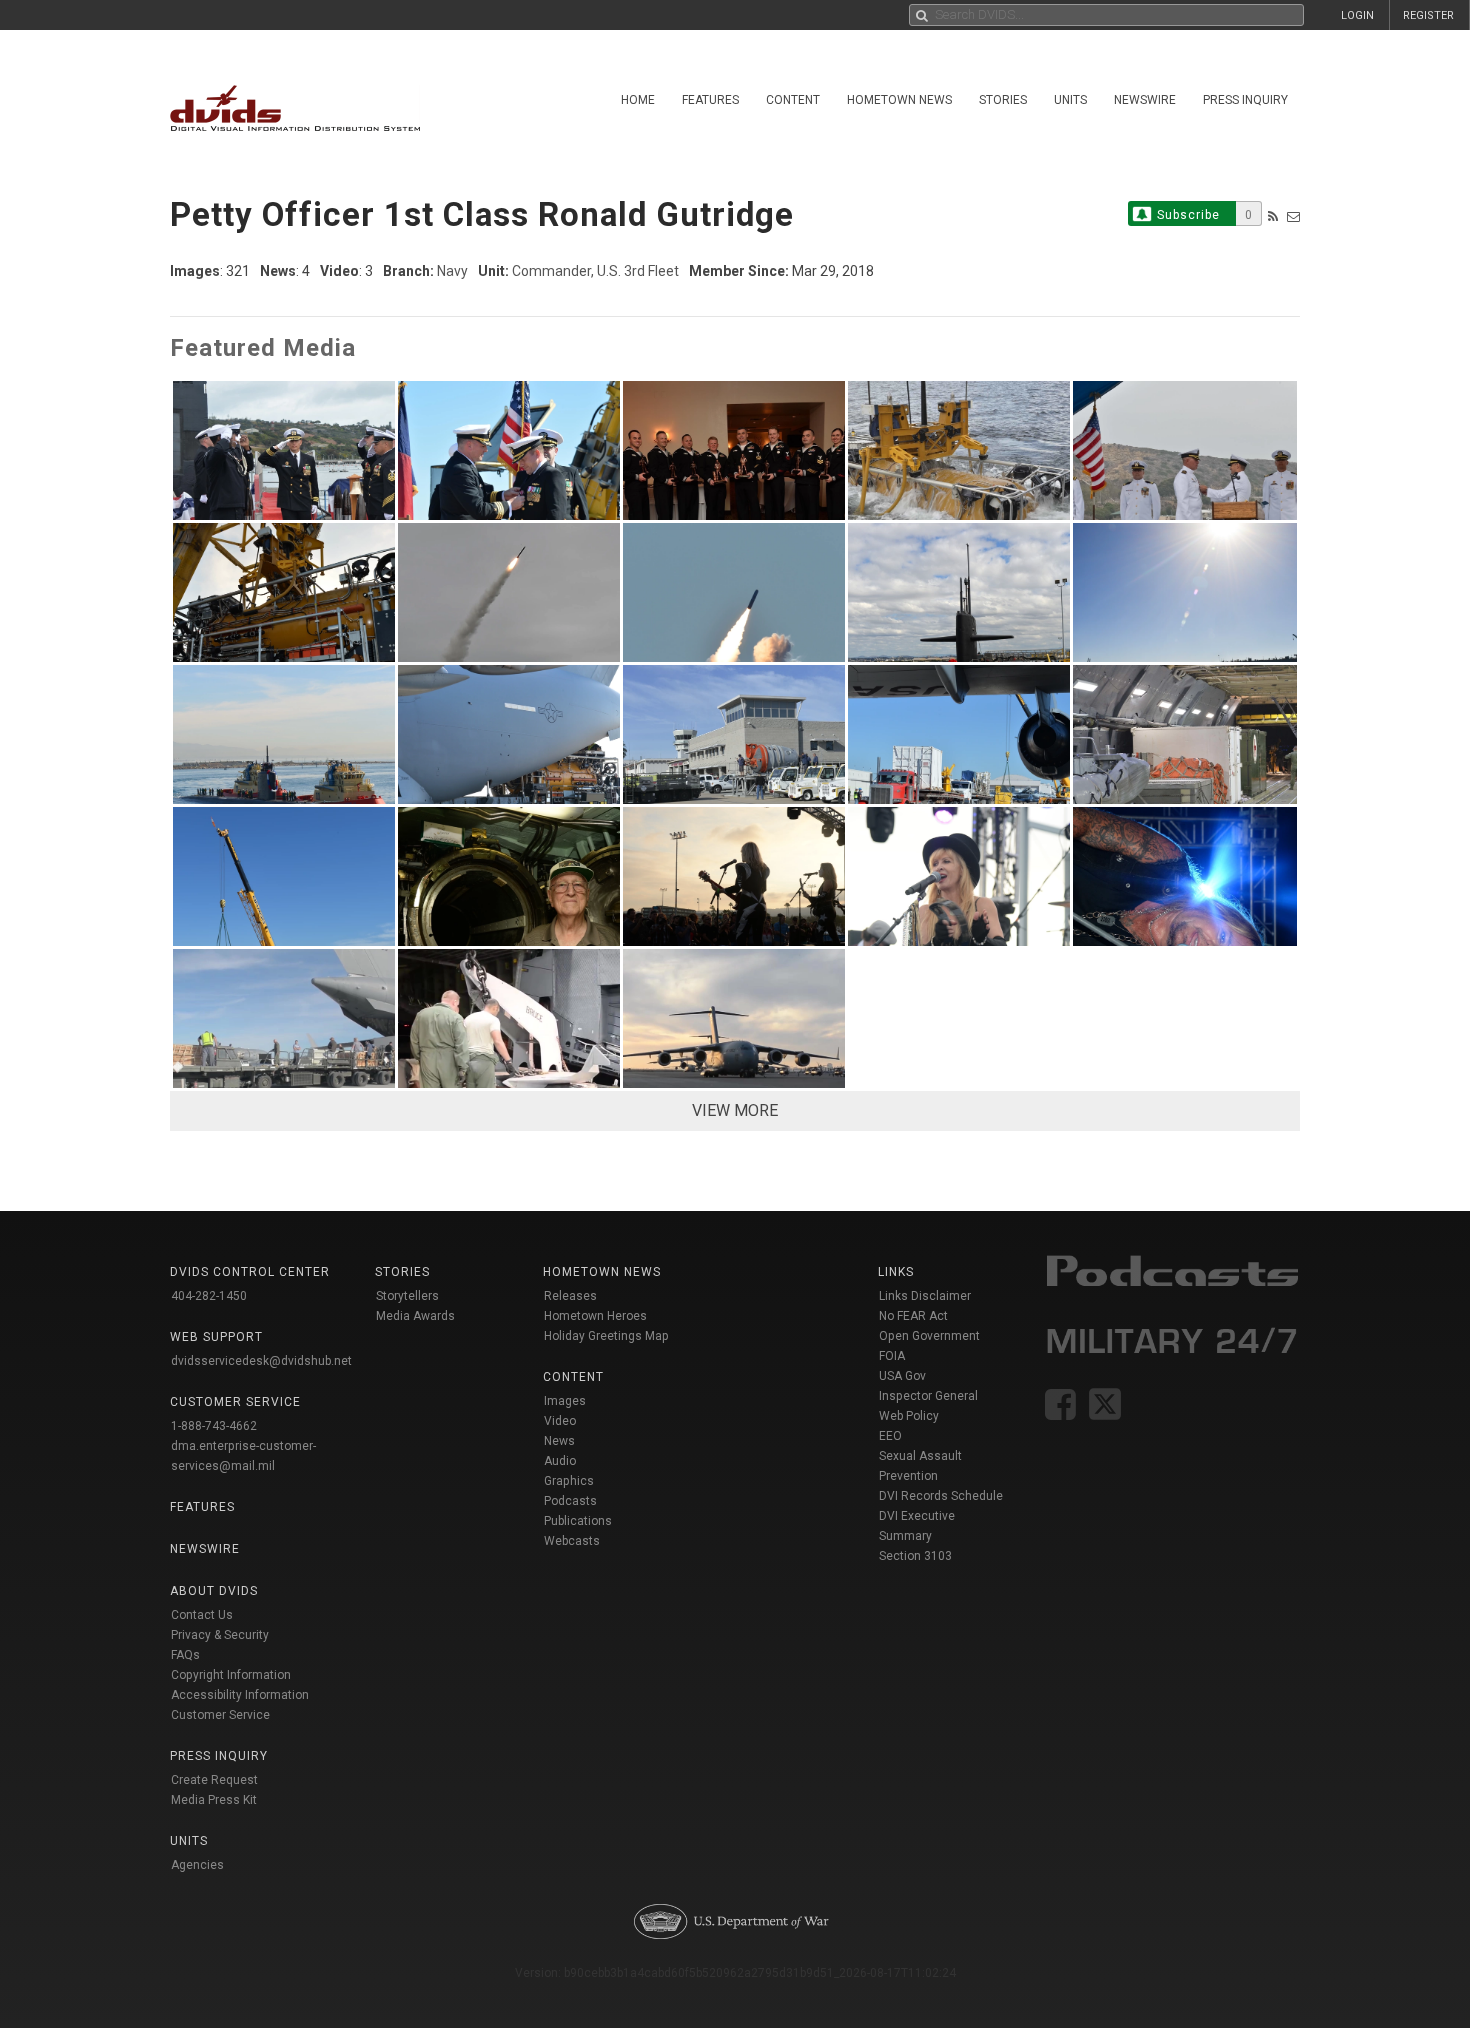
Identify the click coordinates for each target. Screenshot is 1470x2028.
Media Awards (415, 1316)
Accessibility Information (240, 1695)
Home (638, 100)
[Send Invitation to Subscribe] (1293, 216)
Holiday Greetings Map (606, 1336)
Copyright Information (231, 1675)
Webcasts (572, 1541)
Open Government (929, 1336)
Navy (452, 271)
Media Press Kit (214, 1800)
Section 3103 (915, 1556)
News (559, 1441)
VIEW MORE (735, 1110)
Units (1070, 100)
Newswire (1145, 100)
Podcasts (570, 1501)
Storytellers (407, 1296)
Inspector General (928, 1396)
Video (560, 1421)
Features (710, 100)
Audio (560, 1461)
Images (565, 1401)
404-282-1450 (209, 1296)
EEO (890, 1436)
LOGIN (1357, 15)
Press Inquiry (1245, 100)
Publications (578, 1521)
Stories (1003, 100)
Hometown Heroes (595, 1316)
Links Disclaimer (925, 1296)
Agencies (197, 1865)
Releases (570, 1296)
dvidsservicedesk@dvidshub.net (261, 1361)
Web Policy (909, 1416)
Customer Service (220, 1715)
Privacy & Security (220, 1635)
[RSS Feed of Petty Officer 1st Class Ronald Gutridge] (1273, 216)
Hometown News (899, 100)
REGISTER (1428, 15)
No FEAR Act (913, 1316)
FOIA (892, 1356)
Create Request (214, 1780)
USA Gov (902, 1376)
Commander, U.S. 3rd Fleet (595, 271)
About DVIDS (214, 1591)
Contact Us (202, 1615)
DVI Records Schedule (941, 1496)
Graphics (569, 1481)
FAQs (185, 1655)
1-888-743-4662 (214, 1426)
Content (793, 100)
